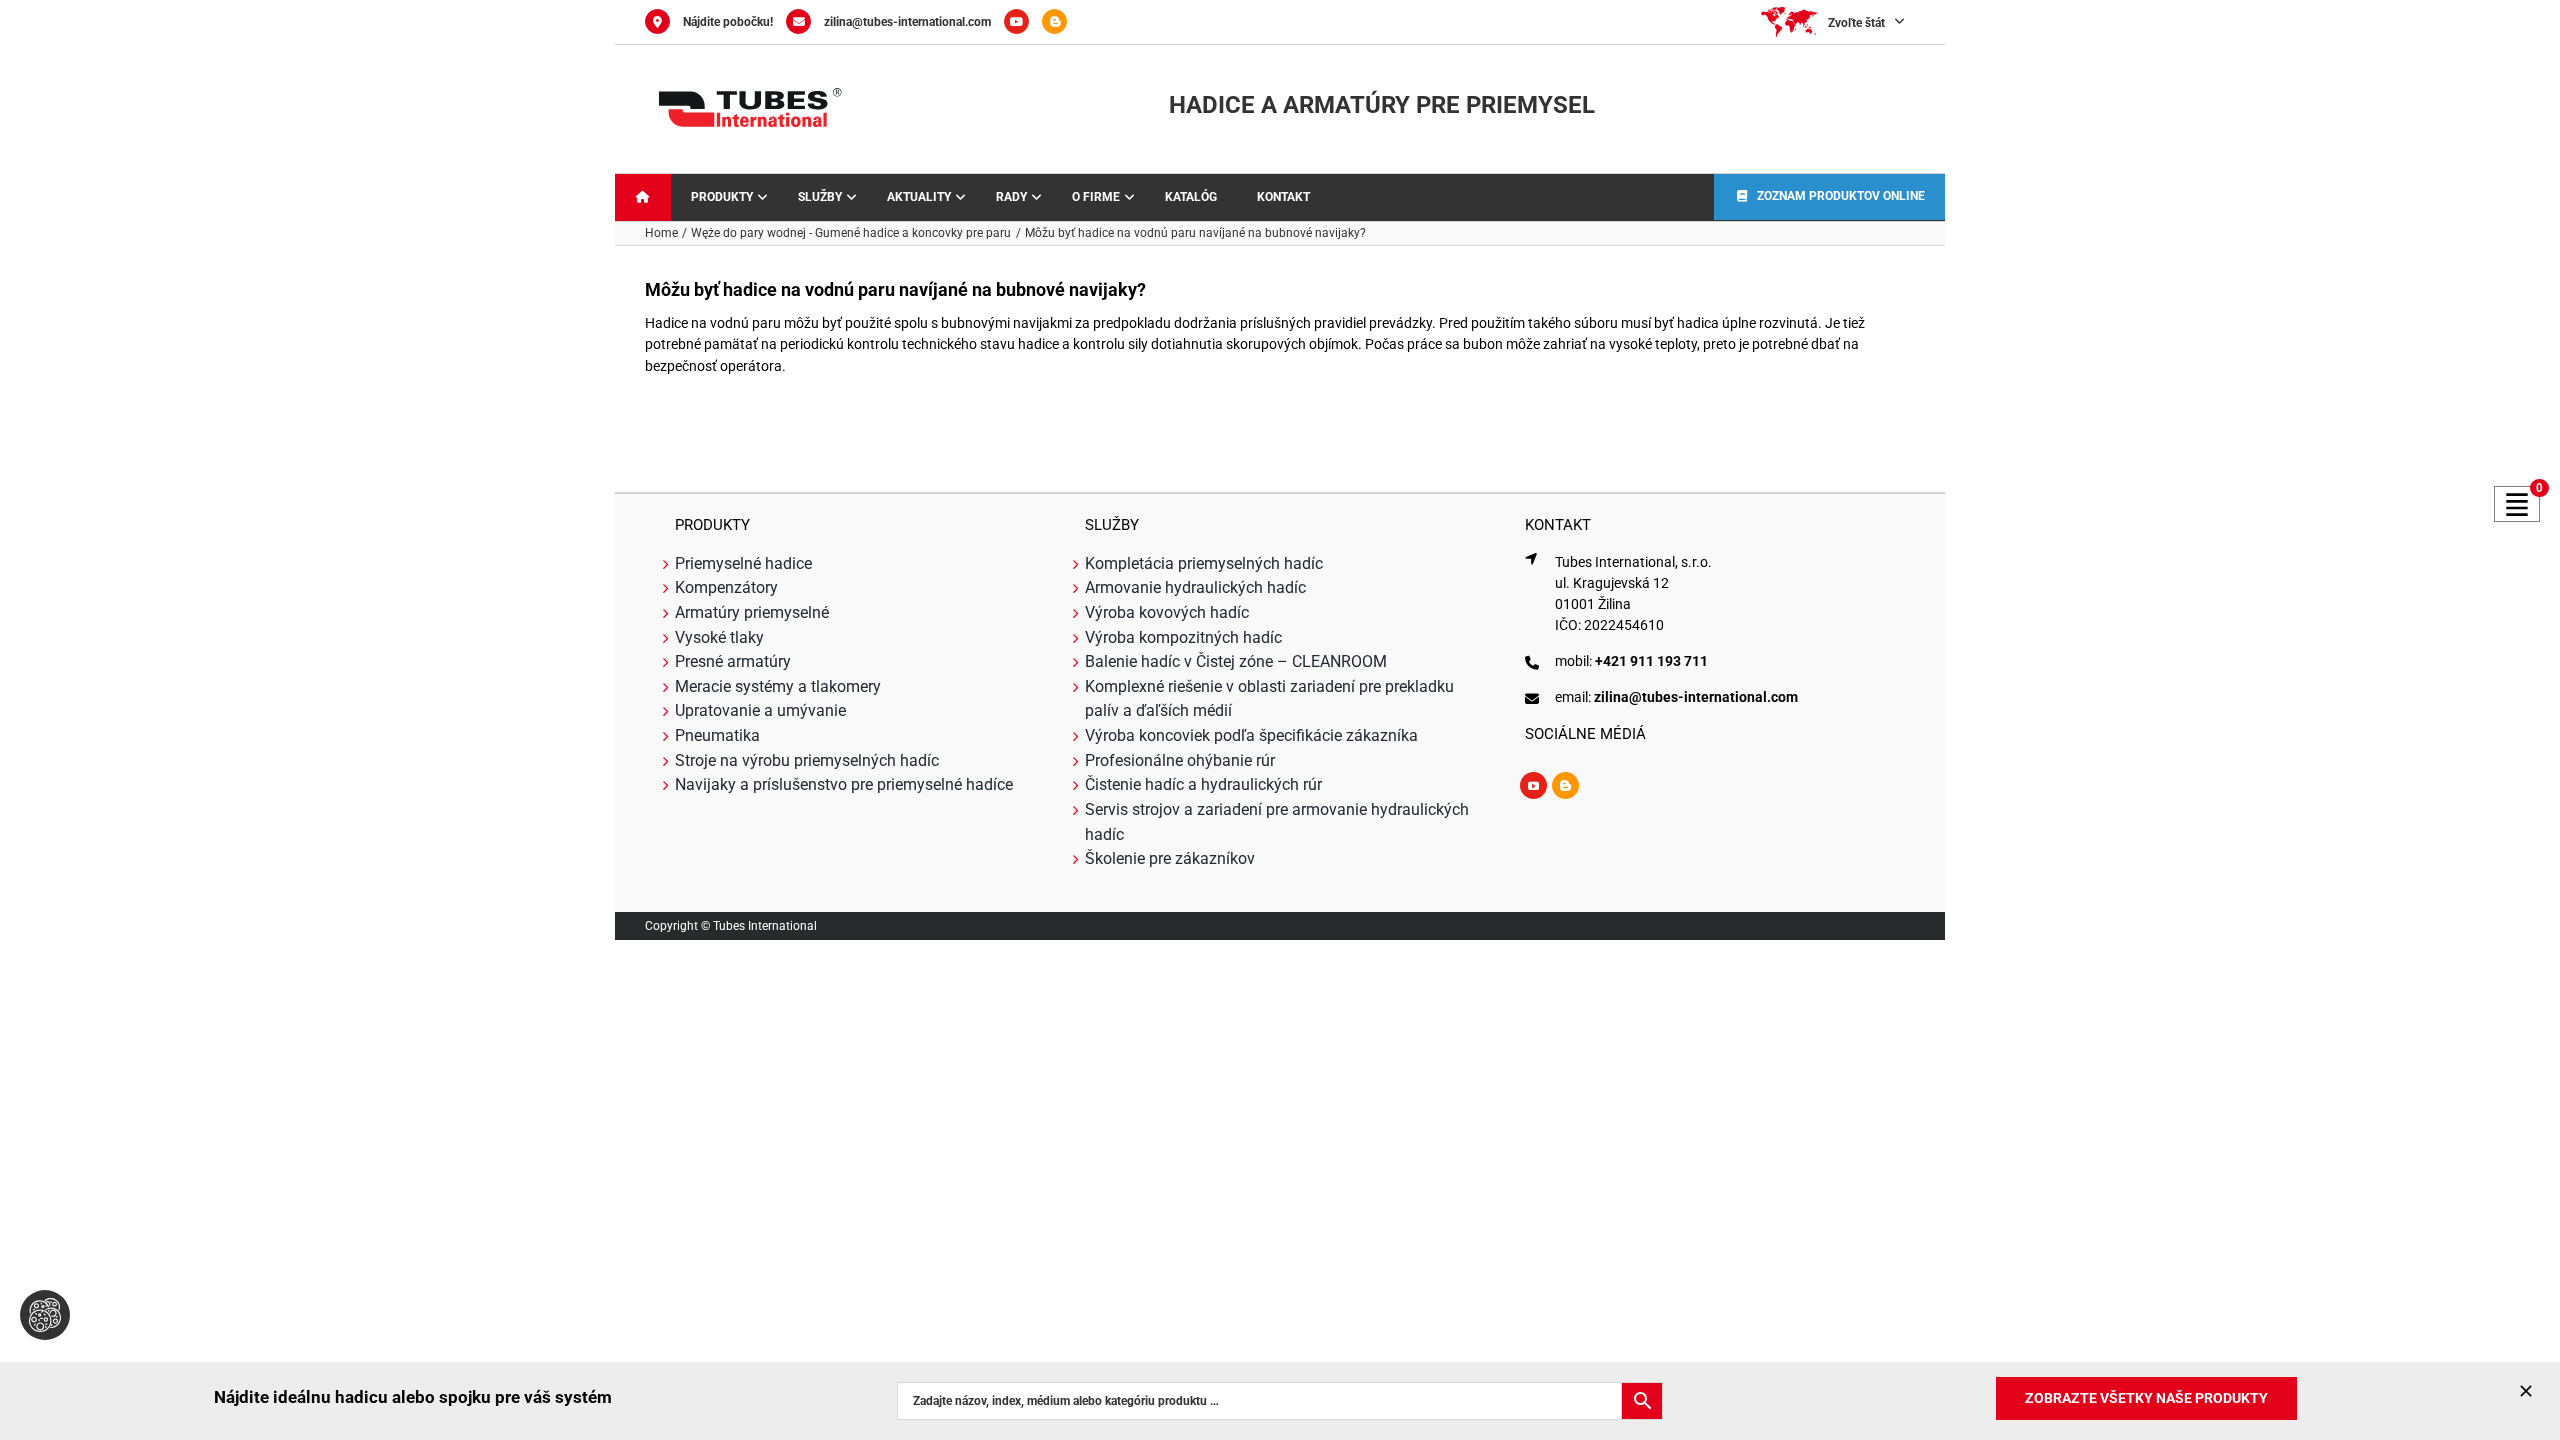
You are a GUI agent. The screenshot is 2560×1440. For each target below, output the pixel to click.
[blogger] (1565, 785)
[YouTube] (1023, 22)
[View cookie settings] (45, 1315)
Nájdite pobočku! (728, 22)
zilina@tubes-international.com (907, 22)
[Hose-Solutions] (1059, 22)
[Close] (2526, 1391)
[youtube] (1533, 785)
